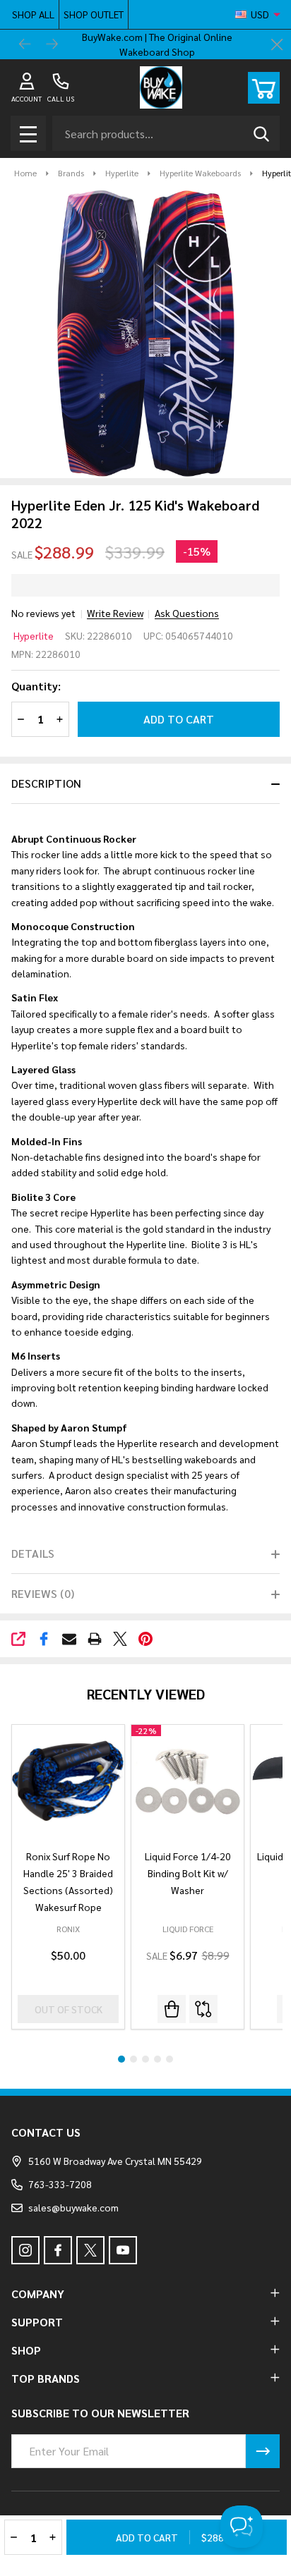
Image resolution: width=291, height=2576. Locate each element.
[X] (120, 1639)
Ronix (68, 1929)
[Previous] (25, 44)
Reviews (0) (43, 1593)
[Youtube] (123, 2250)
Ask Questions (187, 613)
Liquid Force (188, 1929)
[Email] (69, 1639)
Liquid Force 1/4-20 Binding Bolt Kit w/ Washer (188, 1873)
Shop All (33, 14)
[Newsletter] (263, 2451)
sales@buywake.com (73, 2207)
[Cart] (264, 88)
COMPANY (38, 2294)
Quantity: (36, 686)
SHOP (26, 2350)
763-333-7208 (60, 2184)
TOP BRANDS (46, 2378)
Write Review (115, 613)
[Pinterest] (145, 1639)
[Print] (95, 1639)
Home (25, 173)
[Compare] (203, 2009)
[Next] (52, 44)
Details (33, 1553)
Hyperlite (34, 635)
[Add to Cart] (172, 2009)
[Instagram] (25, 2250)
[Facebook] (44, 1639)
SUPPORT (37, 2322)
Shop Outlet (94, 14)
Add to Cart (179, 719)
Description (46, 783)
